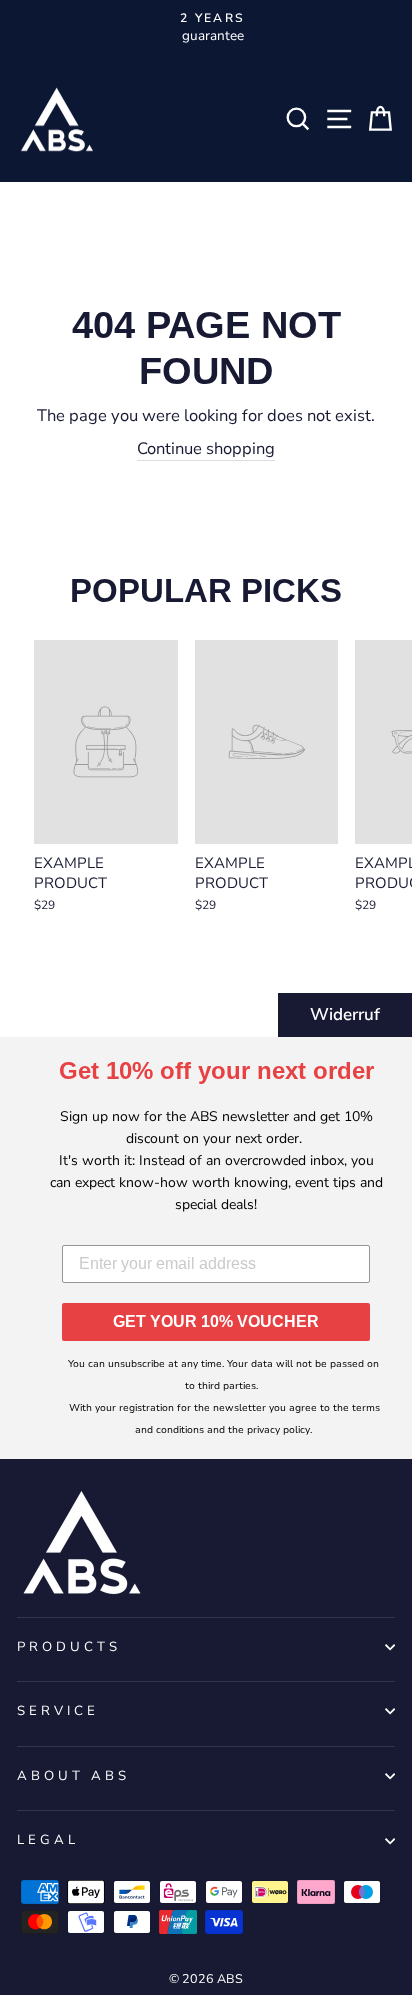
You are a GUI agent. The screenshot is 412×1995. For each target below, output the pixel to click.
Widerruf (345, 1014)
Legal (48, 1840)
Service (58, 1711)
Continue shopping (206, 448)
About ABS (73, 1776)
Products (69, 1647)
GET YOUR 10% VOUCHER (216, 1321)
